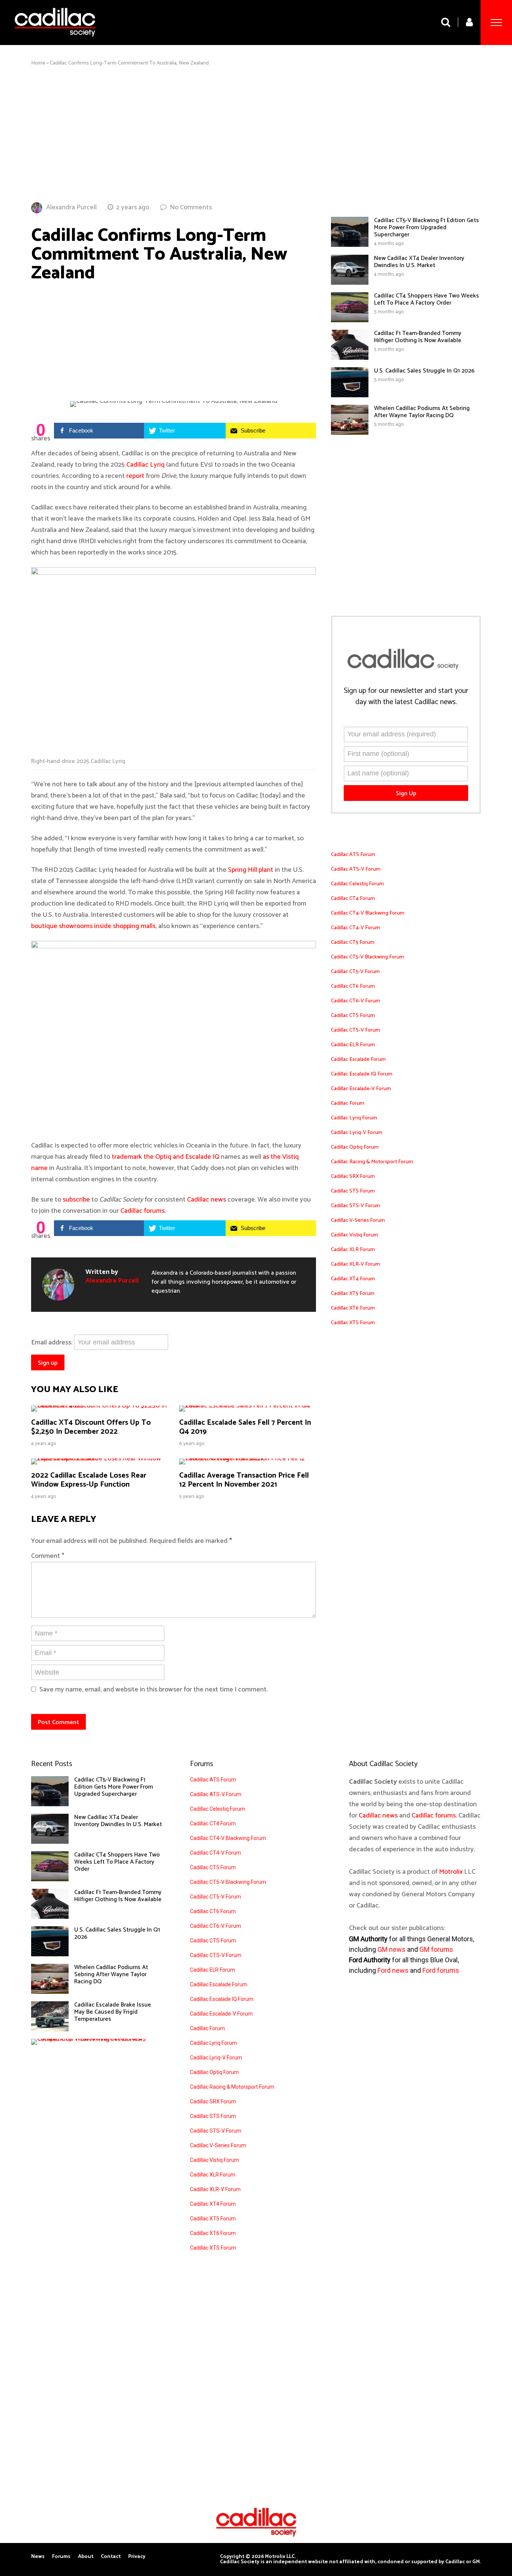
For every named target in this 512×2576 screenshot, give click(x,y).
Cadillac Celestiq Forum (357, 884)
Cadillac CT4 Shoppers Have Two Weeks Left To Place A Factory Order (427, 299)
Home (38, 63)
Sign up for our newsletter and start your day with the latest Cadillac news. (406, 697)
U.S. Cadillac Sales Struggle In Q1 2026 (424, 371)
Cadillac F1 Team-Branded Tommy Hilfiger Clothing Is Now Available (418, 337)
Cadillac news (207, 1200)
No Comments (191, 207)
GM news (391, 1949)
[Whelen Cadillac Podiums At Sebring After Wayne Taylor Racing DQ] (350, 433)
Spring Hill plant (251, 870)
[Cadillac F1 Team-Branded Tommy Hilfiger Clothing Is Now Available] (350, 358)
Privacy (137, 2557)
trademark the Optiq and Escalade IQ (165, 1157)
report (135, 476)
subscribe (77, 1200)
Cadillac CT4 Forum (353, 899)
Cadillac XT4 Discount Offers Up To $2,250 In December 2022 (91, 1427)
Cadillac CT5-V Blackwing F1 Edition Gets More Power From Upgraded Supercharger (427, 228)
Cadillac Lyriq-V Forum (357, 1133)
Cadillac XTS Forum (353, 1323)
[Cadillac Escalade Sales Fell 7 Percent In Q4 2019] (248, 1406)
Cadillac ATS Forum (353, 855)
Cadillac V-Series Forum (358, 1220)
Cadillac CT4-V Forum (356, 928)
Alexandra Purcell (71, 207)
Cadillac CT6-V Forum (356, 1001)
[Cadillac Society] (55, 42)
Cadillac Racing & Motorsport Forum (372, 1162)
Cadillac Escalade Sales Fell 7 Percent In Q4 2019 (245, 1427)
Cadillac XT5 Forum (353, 1294)
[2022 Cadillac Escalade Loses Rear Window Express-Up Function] (100, 1458)
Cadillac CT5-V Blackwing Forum (368, 957)
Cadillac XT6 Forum (353, 1308)
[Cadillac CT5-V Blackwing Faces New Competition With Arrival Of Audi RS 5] (94, 2039)
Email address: (52, 1343)
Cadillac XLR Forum (353, 1250)
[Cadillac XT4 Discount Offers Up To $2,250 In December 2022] (100, 1406)
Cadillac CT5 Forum (353, 943)
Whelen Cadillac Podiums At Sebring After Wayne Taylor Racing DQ (422, 412)
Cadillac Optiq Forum (355, 1147)
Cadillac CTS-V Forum (356, 1030)
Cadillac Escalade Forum (358, 1060)
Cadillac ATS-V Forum (356, 869)
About (86, 2557)
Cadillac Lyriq (145, 465)
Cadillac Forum (348, 1103)
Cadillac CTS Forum (353, 1016)
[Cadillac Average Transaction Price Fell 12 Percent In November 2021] (248, 1458)
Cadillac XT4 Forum (353, 1279)
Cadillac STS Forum (353, 1191)
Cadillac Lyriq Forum (354, 1118)
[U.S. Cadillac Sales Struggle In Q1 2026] (350, 395)
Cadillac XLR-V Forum (356, 1264)
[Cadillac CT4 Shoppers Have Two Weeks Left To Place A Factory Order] (350, 320)
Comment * (48, 1556)
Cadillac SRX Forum (353, 1177)
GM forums (436, 1949)
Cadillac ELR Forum (353, 1045)
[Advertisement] (256, 134)
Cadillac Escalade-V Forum (361, 1089)
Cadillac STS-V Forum (356, 1206)
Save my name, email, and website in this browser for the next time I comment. (153, 1690)
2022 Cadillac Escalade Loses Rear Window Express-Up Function (89, 1480)
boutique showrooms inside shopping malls (93, 926)
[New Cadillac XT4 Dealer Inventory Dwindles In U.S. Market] (350, 283)
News (38, 2557)
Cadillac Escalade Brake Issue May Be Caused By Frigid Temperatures (113, 2012)
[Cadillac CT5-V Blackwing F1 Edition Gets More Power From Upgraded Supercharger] (350, 245)
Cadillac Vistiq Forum (355, 1235)
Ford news (393, 1970)
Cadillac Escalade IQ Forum (362, 1074)
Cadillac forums (142, 1211)
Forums (61, 2557)
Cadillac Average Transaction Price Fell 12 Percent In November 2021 (244, 1480)
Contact (111, 2557)
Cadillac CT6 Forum (353, 986)
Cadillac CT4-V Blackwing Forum (368, 913)
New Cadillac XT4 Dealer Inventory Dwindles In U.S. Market (419, 262)
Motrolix (451, 1872)
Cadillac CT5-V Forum (355, 972)
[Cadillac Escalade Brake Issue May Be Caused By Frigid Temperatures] (50, 2029)
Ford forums (441, 1970)
